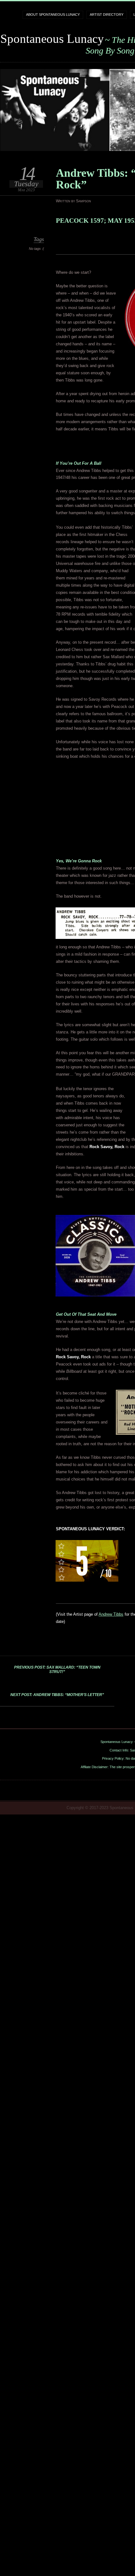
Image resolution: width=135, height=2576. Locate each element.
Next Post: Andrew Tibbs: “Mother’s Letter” (57, 1695)
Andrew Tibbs (111, 1614)
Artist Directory (107, 14)
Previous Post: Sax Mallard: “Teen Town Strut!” (57, 1670)
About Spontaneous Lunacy (53, 14)
